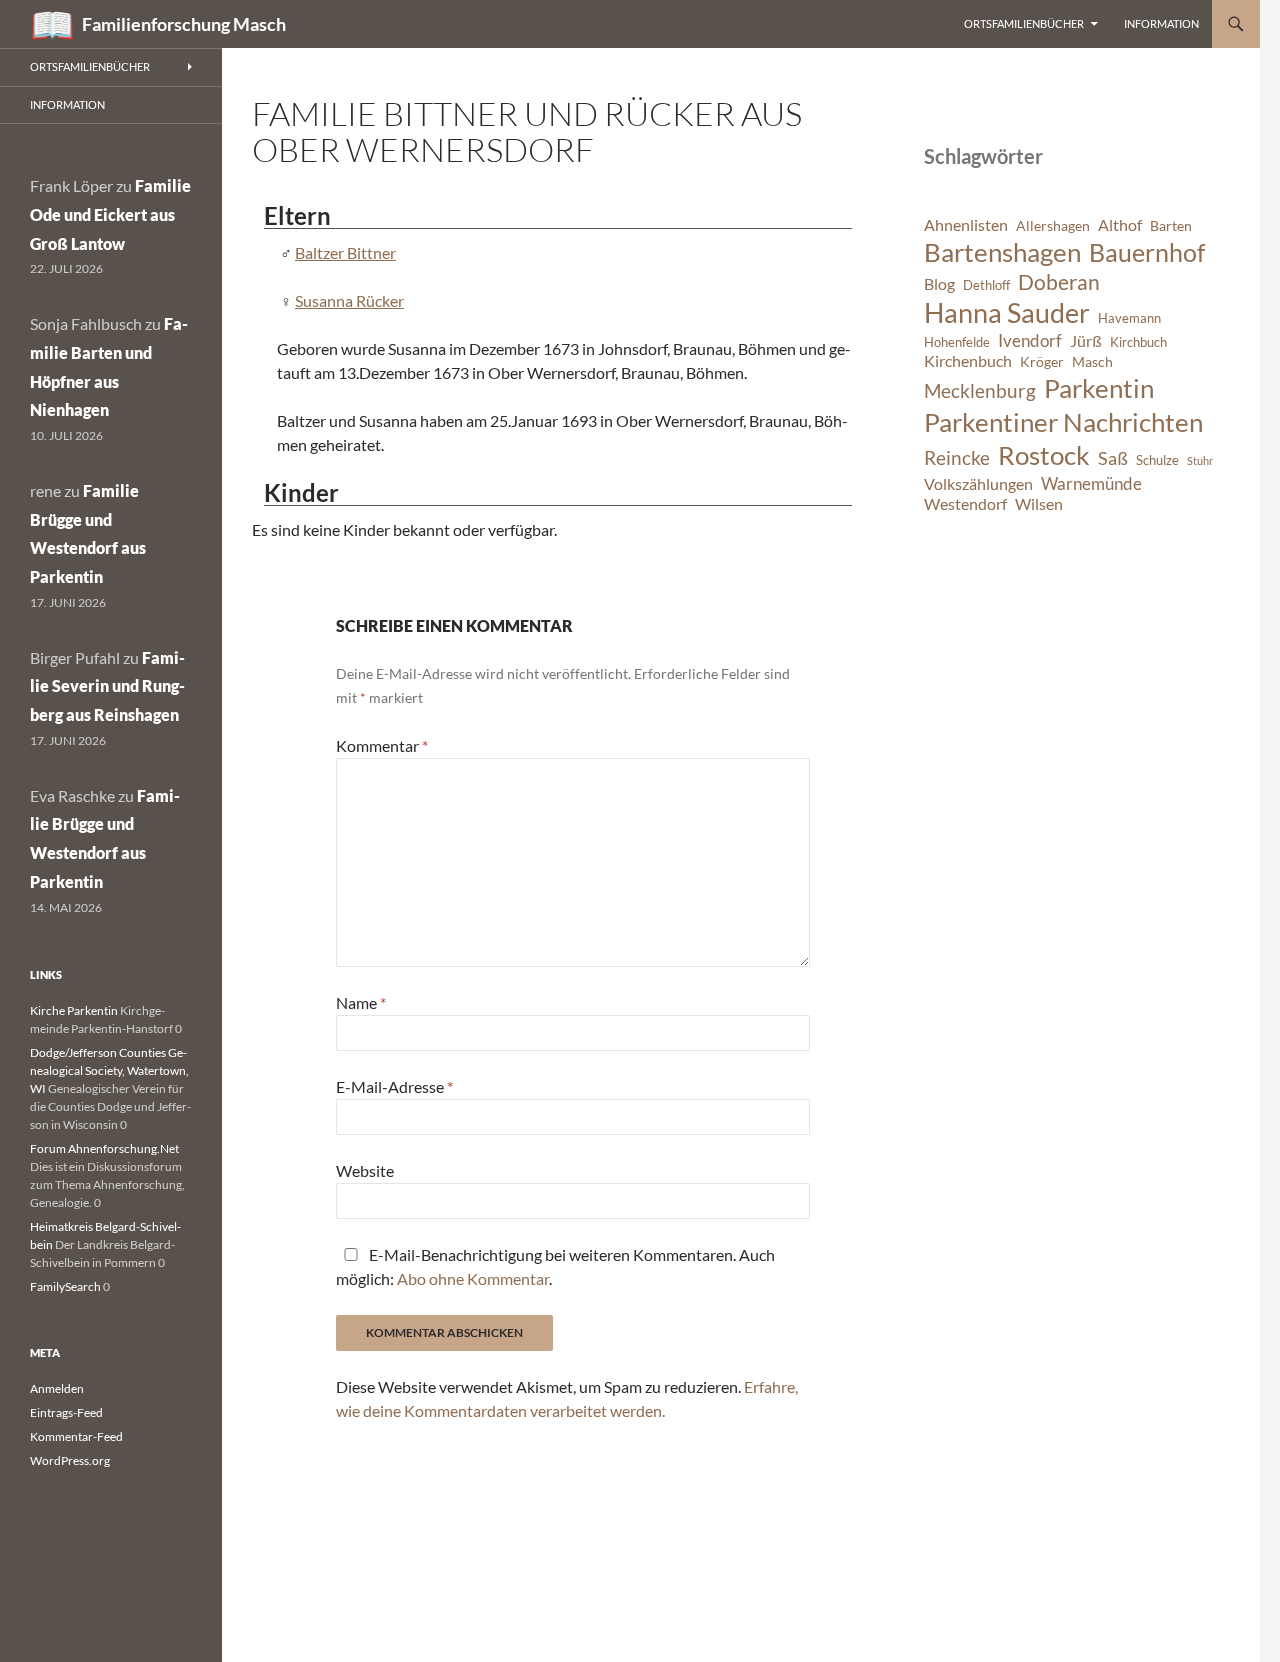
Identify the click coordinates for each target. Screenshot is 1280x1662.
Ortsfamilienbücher (1024, 23)
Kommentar (382, 745)
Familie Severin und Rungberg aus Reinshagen (107, 686)
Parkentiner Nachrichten (1063, 422)
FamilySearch (65, 1286)
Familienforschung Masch (184, 24)
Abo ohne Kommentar (473, 1278)
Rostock (1044, 455)
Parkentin (1099, 388)
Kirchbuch (1138, 342)
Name (361, 1002)
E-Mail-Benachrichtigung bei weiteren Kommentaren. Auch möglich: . (555, 1266)
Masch (1092, 361)
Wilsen (1039, 504)
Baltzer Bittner (345, 252)
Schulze (1157, 460)
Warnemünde (1091, 483)
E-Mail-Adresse (394, 1086)
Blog (939, 284)
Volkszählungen (978, 484)
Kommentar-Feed (76, 1436)
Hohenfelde (957, 342)
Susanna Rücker (349, 300)
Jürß (1086, 341)
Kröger (1042, 361)
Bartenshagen (1002, 252)
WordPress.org (70, 1460)
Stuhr (1200, 460)
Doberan (1059, 282)
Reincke (957, 457)
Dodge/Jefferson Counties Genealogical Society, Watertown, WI (109, 1070)
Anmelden (57, 1388)
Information (1161, 23)
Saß (1113, 458)
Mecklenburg (980, 390)
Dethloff (986, 285)
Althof (1120, 225)
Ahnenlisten (966, 225)
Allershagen (1053, 225)
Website (365, 1170)
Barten (1171, 225)
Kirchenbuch (968, 361)
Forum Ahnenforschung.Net (104, 1148)
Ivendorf (1030, 340)
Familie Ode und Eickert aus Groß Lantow (110, 214)
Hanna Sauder (1007, 313)
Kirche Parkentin (74, 1010)
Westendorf (965, 504)
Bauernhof (1147, 252)
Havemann (1129, 318)
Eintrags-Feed (66, 1412)
